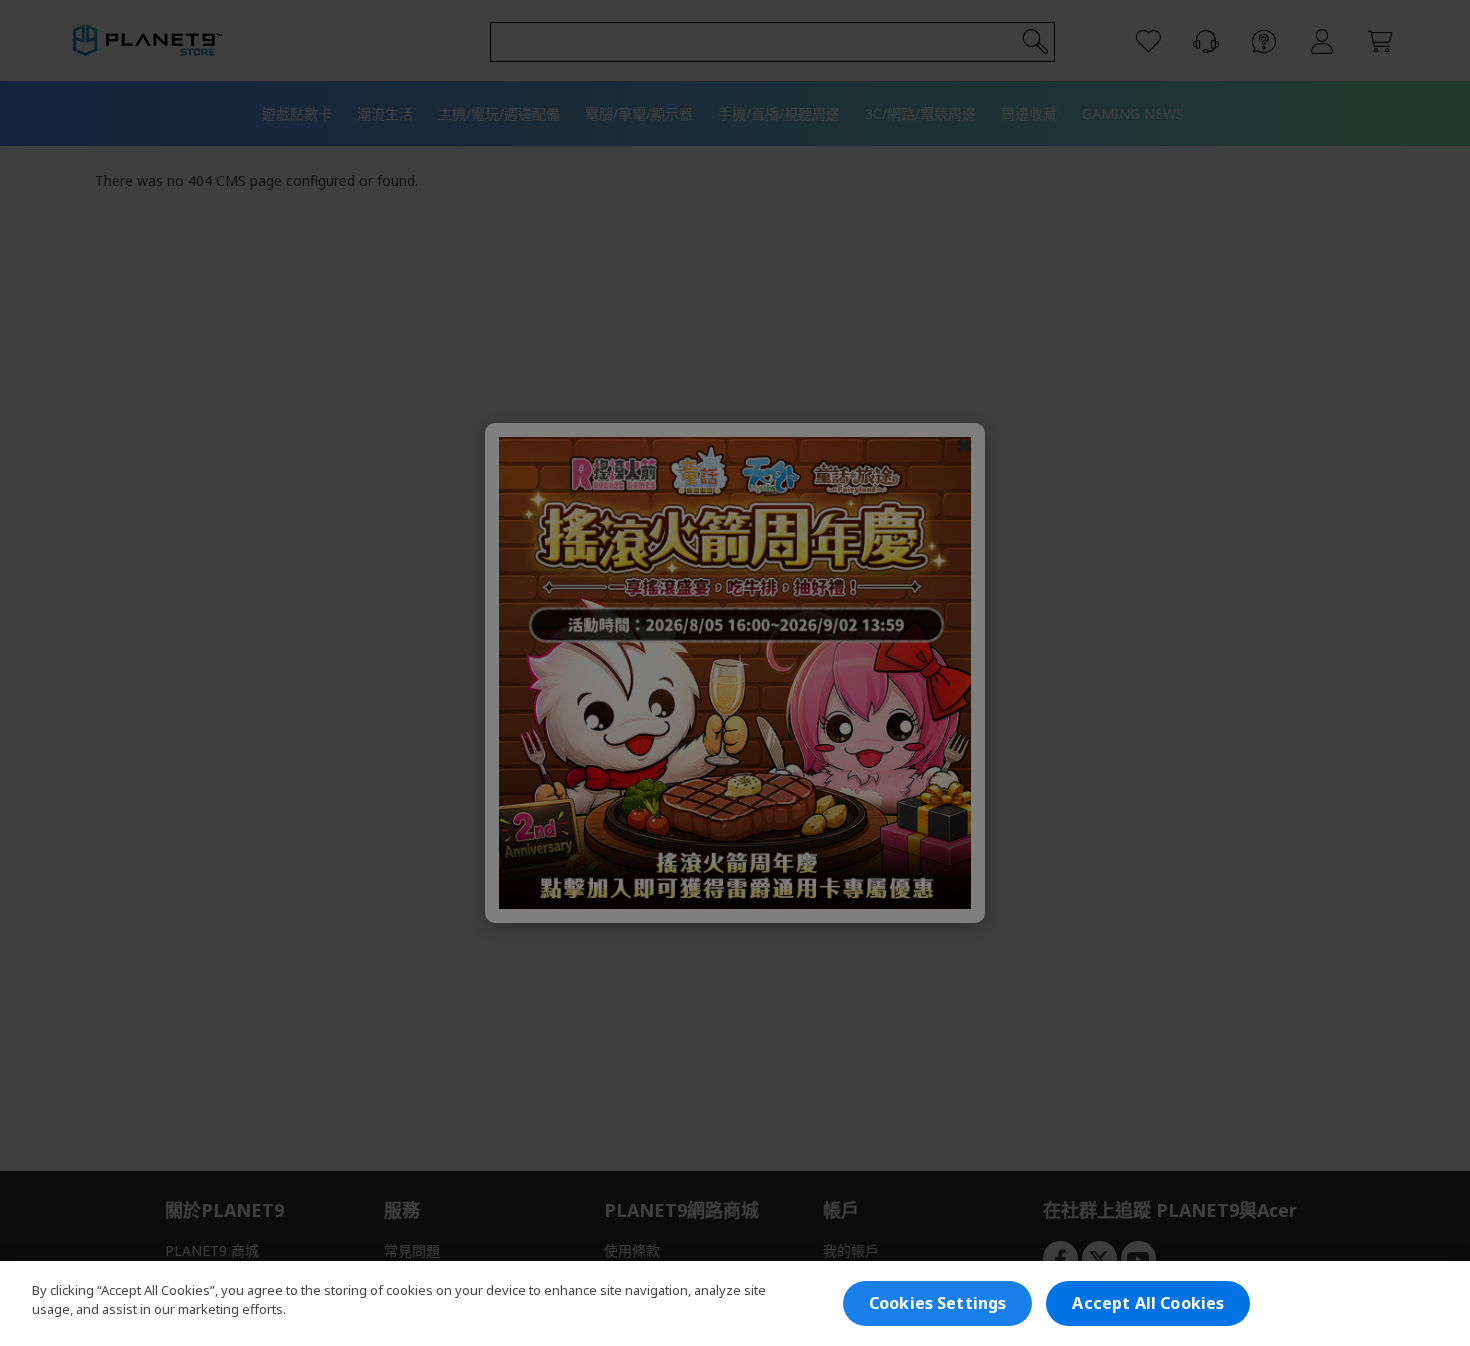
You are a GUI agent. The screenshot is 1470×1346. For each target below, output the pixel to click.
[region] (735, 1303)
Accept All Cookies (1148, 1303)
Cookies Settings (938, 1303)
